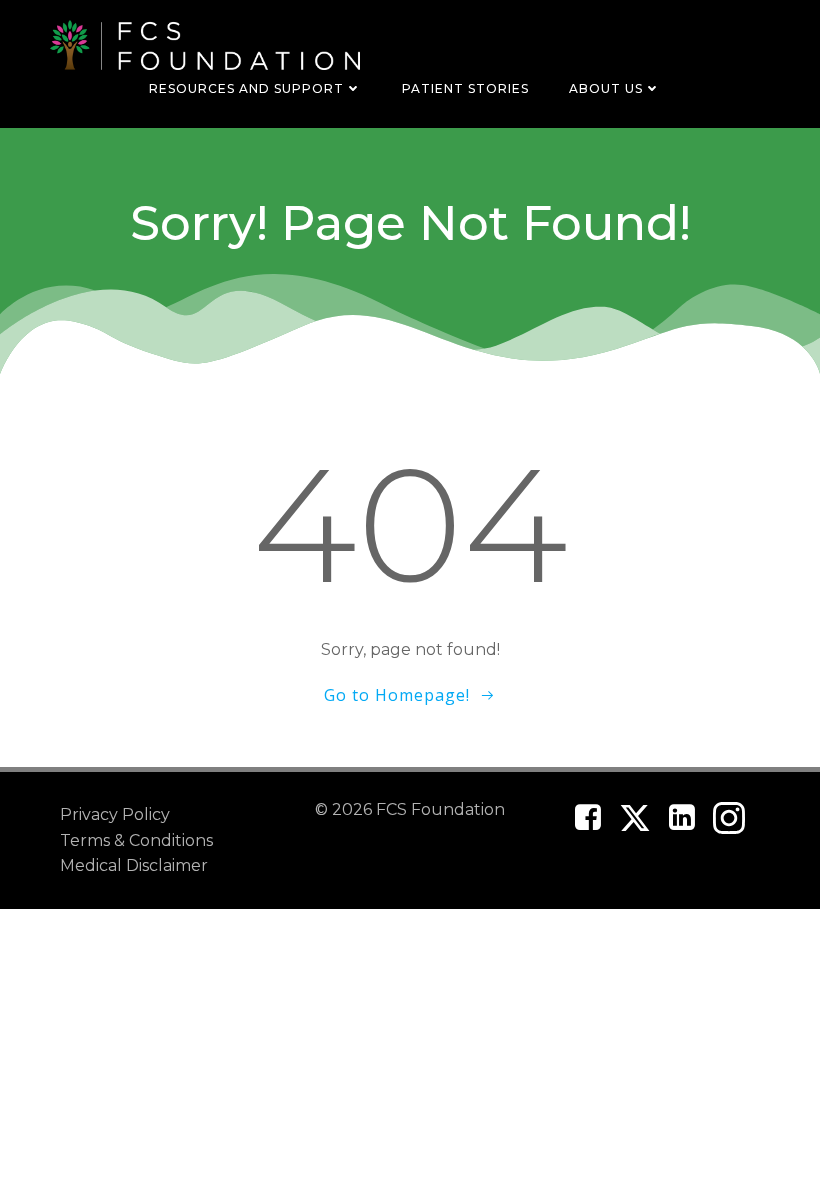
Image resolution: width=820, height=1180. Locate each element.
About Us (606, 88)
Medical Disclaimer (134, 865)
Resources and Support (246, 88)
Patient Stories (465, 88)
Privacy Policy (115, 814)
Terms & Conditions (136, 840)
